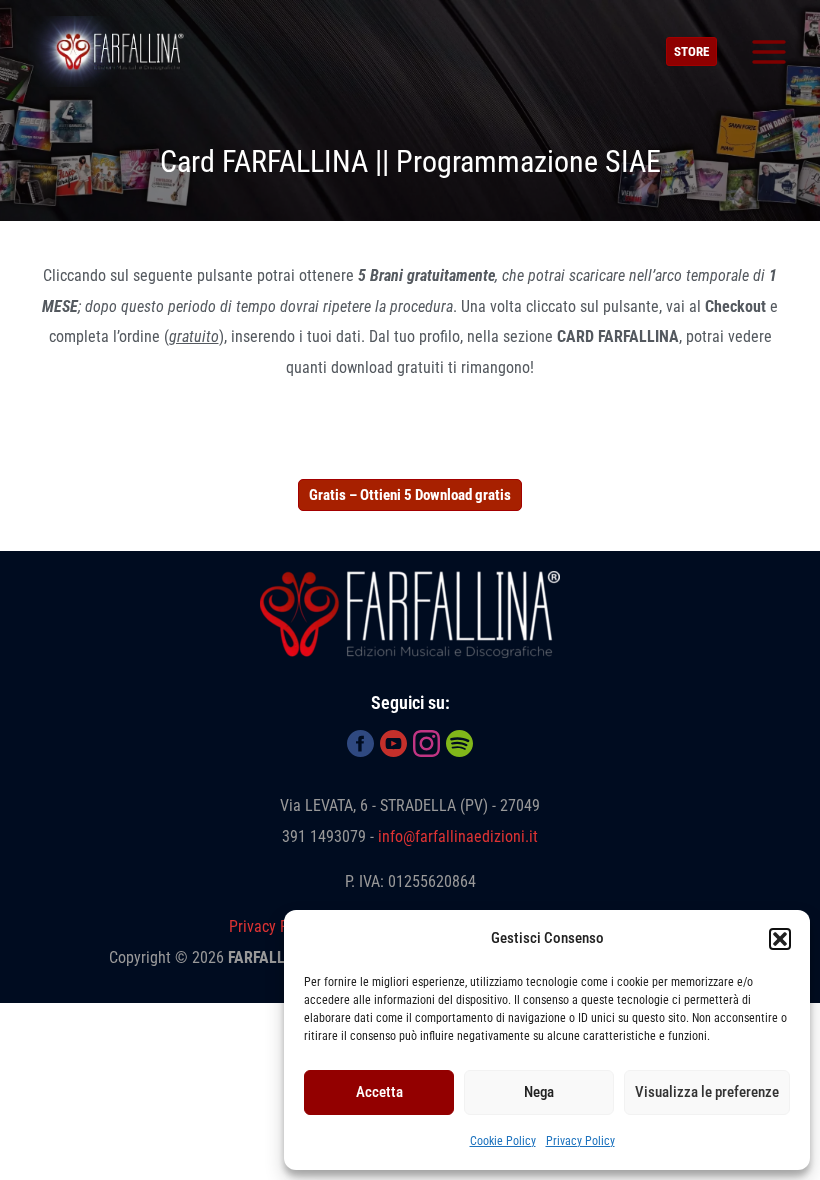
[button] (780, 939)
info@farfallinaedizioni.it (458, 836)
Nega (539, 1092)
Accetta (379, 1092)
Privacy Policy (580, 1141)
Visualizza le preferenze (707, 1092)
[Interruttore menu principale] (768, 51)
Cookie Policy (503, 1141)
